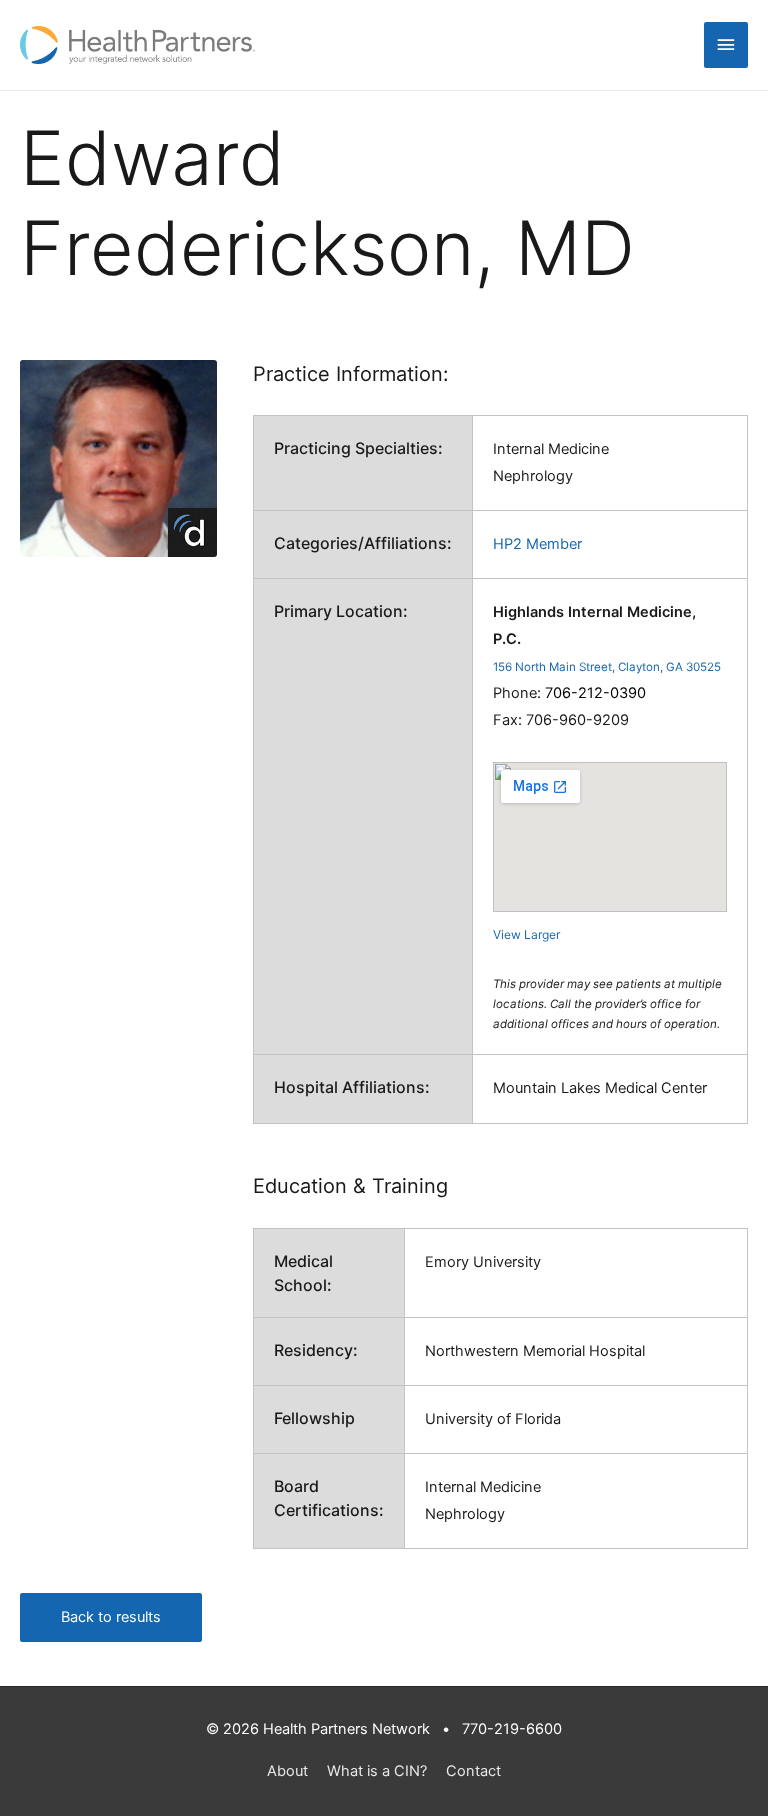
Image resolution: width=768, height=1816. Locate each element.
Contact (473, 1771)
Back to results (111, 1617)
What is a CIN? (377, 1771)
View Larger (526, 934)
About (287, 1771)
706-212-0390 (595, 693)
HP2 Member (537, 544)
